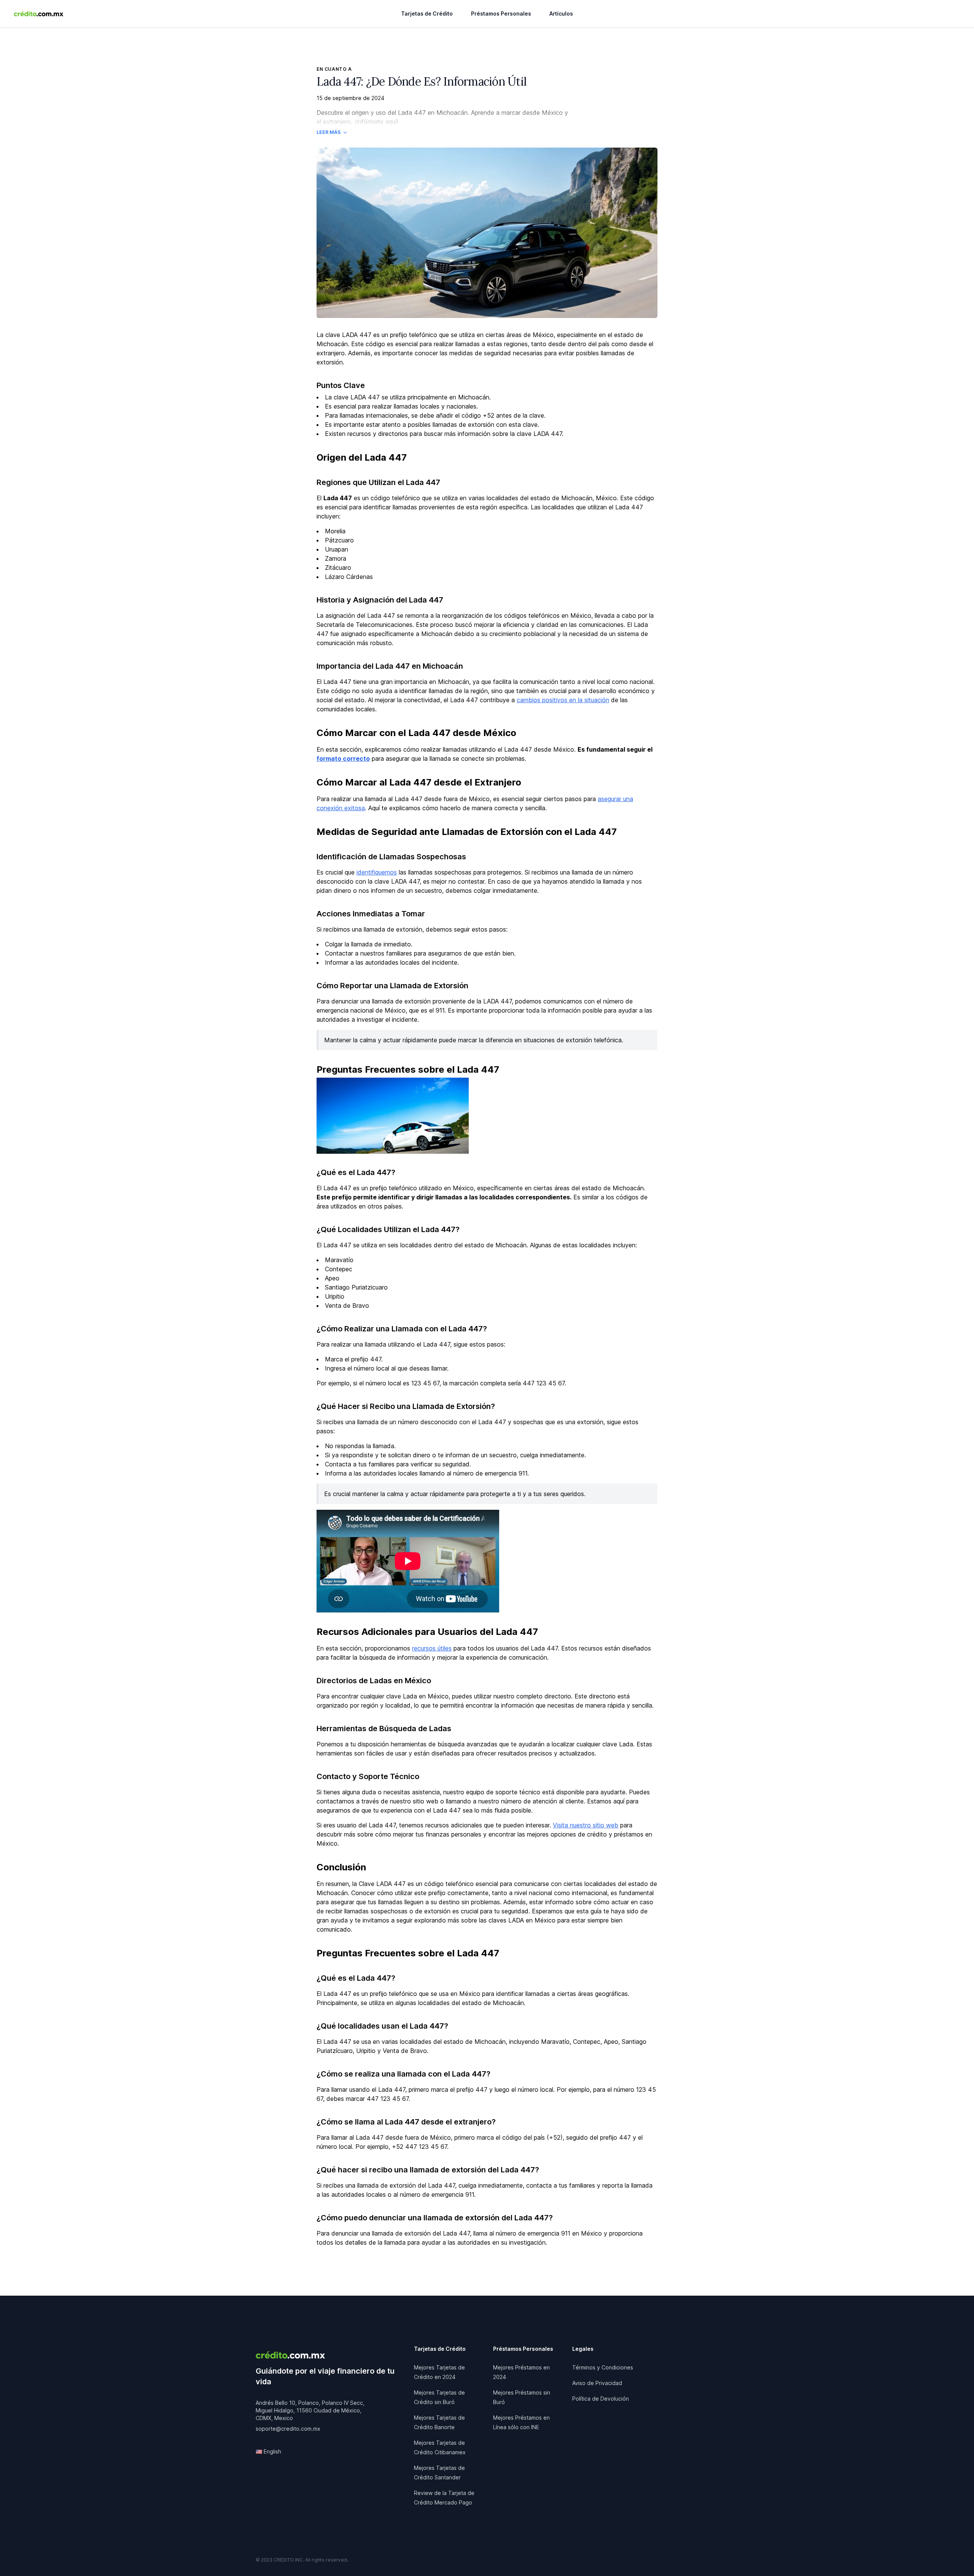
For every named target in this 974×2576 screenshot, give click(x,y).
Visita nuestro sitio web (586, 1825)
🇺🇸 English (268, 2451)
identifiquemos (377, 872)
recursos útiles (432, 1648)
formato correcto (343, 758)
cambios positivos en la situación (563, 700)
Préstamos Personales (501, 14)
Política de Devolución (601, 2399)
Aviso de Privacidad (597, 2383)
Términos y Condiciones (603, 2367)
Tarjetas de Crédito (427, 14)
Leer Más (329, 132)
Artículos (561, 14)
